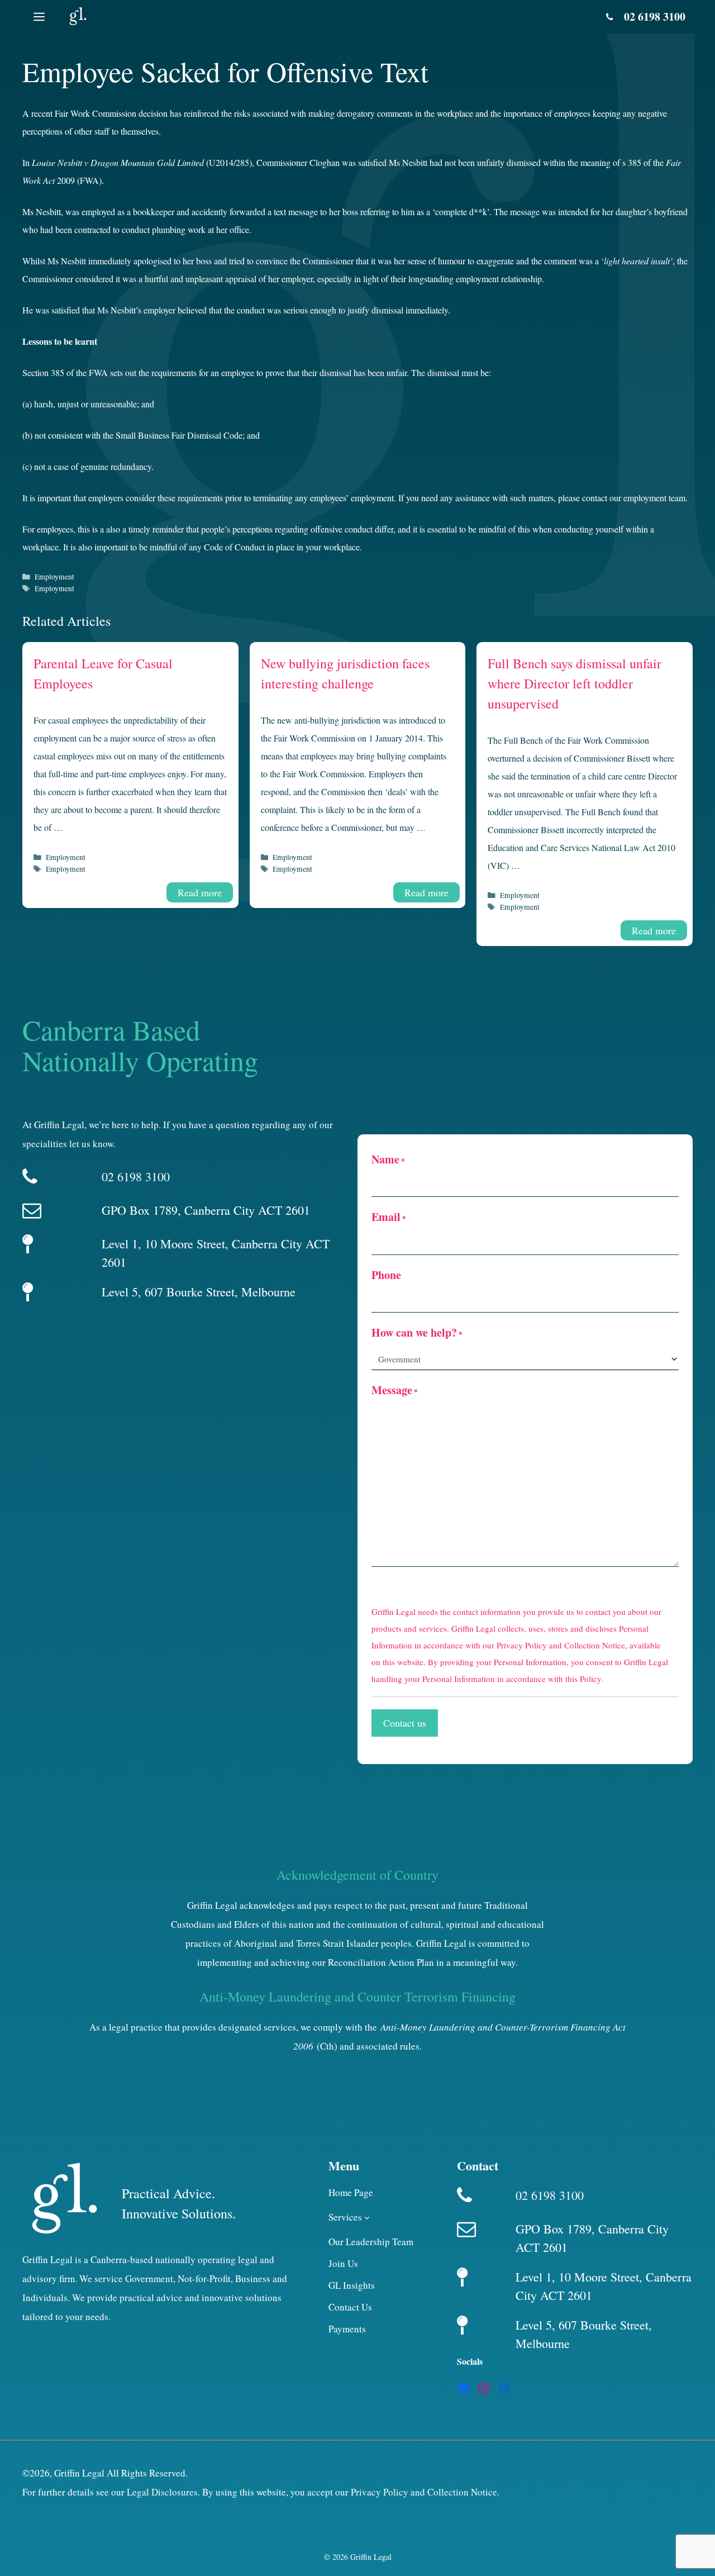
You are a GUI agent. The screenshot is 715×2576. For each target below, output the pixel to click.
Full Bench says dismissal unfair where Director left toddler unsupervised (575, 683)
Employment (54, 577)
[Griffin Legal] (77, 17)
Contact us (405, 1723)
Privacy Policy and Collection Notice (561, 1645)
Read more (200, 892)
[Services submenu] (367, 2217)
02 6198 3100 (655, 16)
